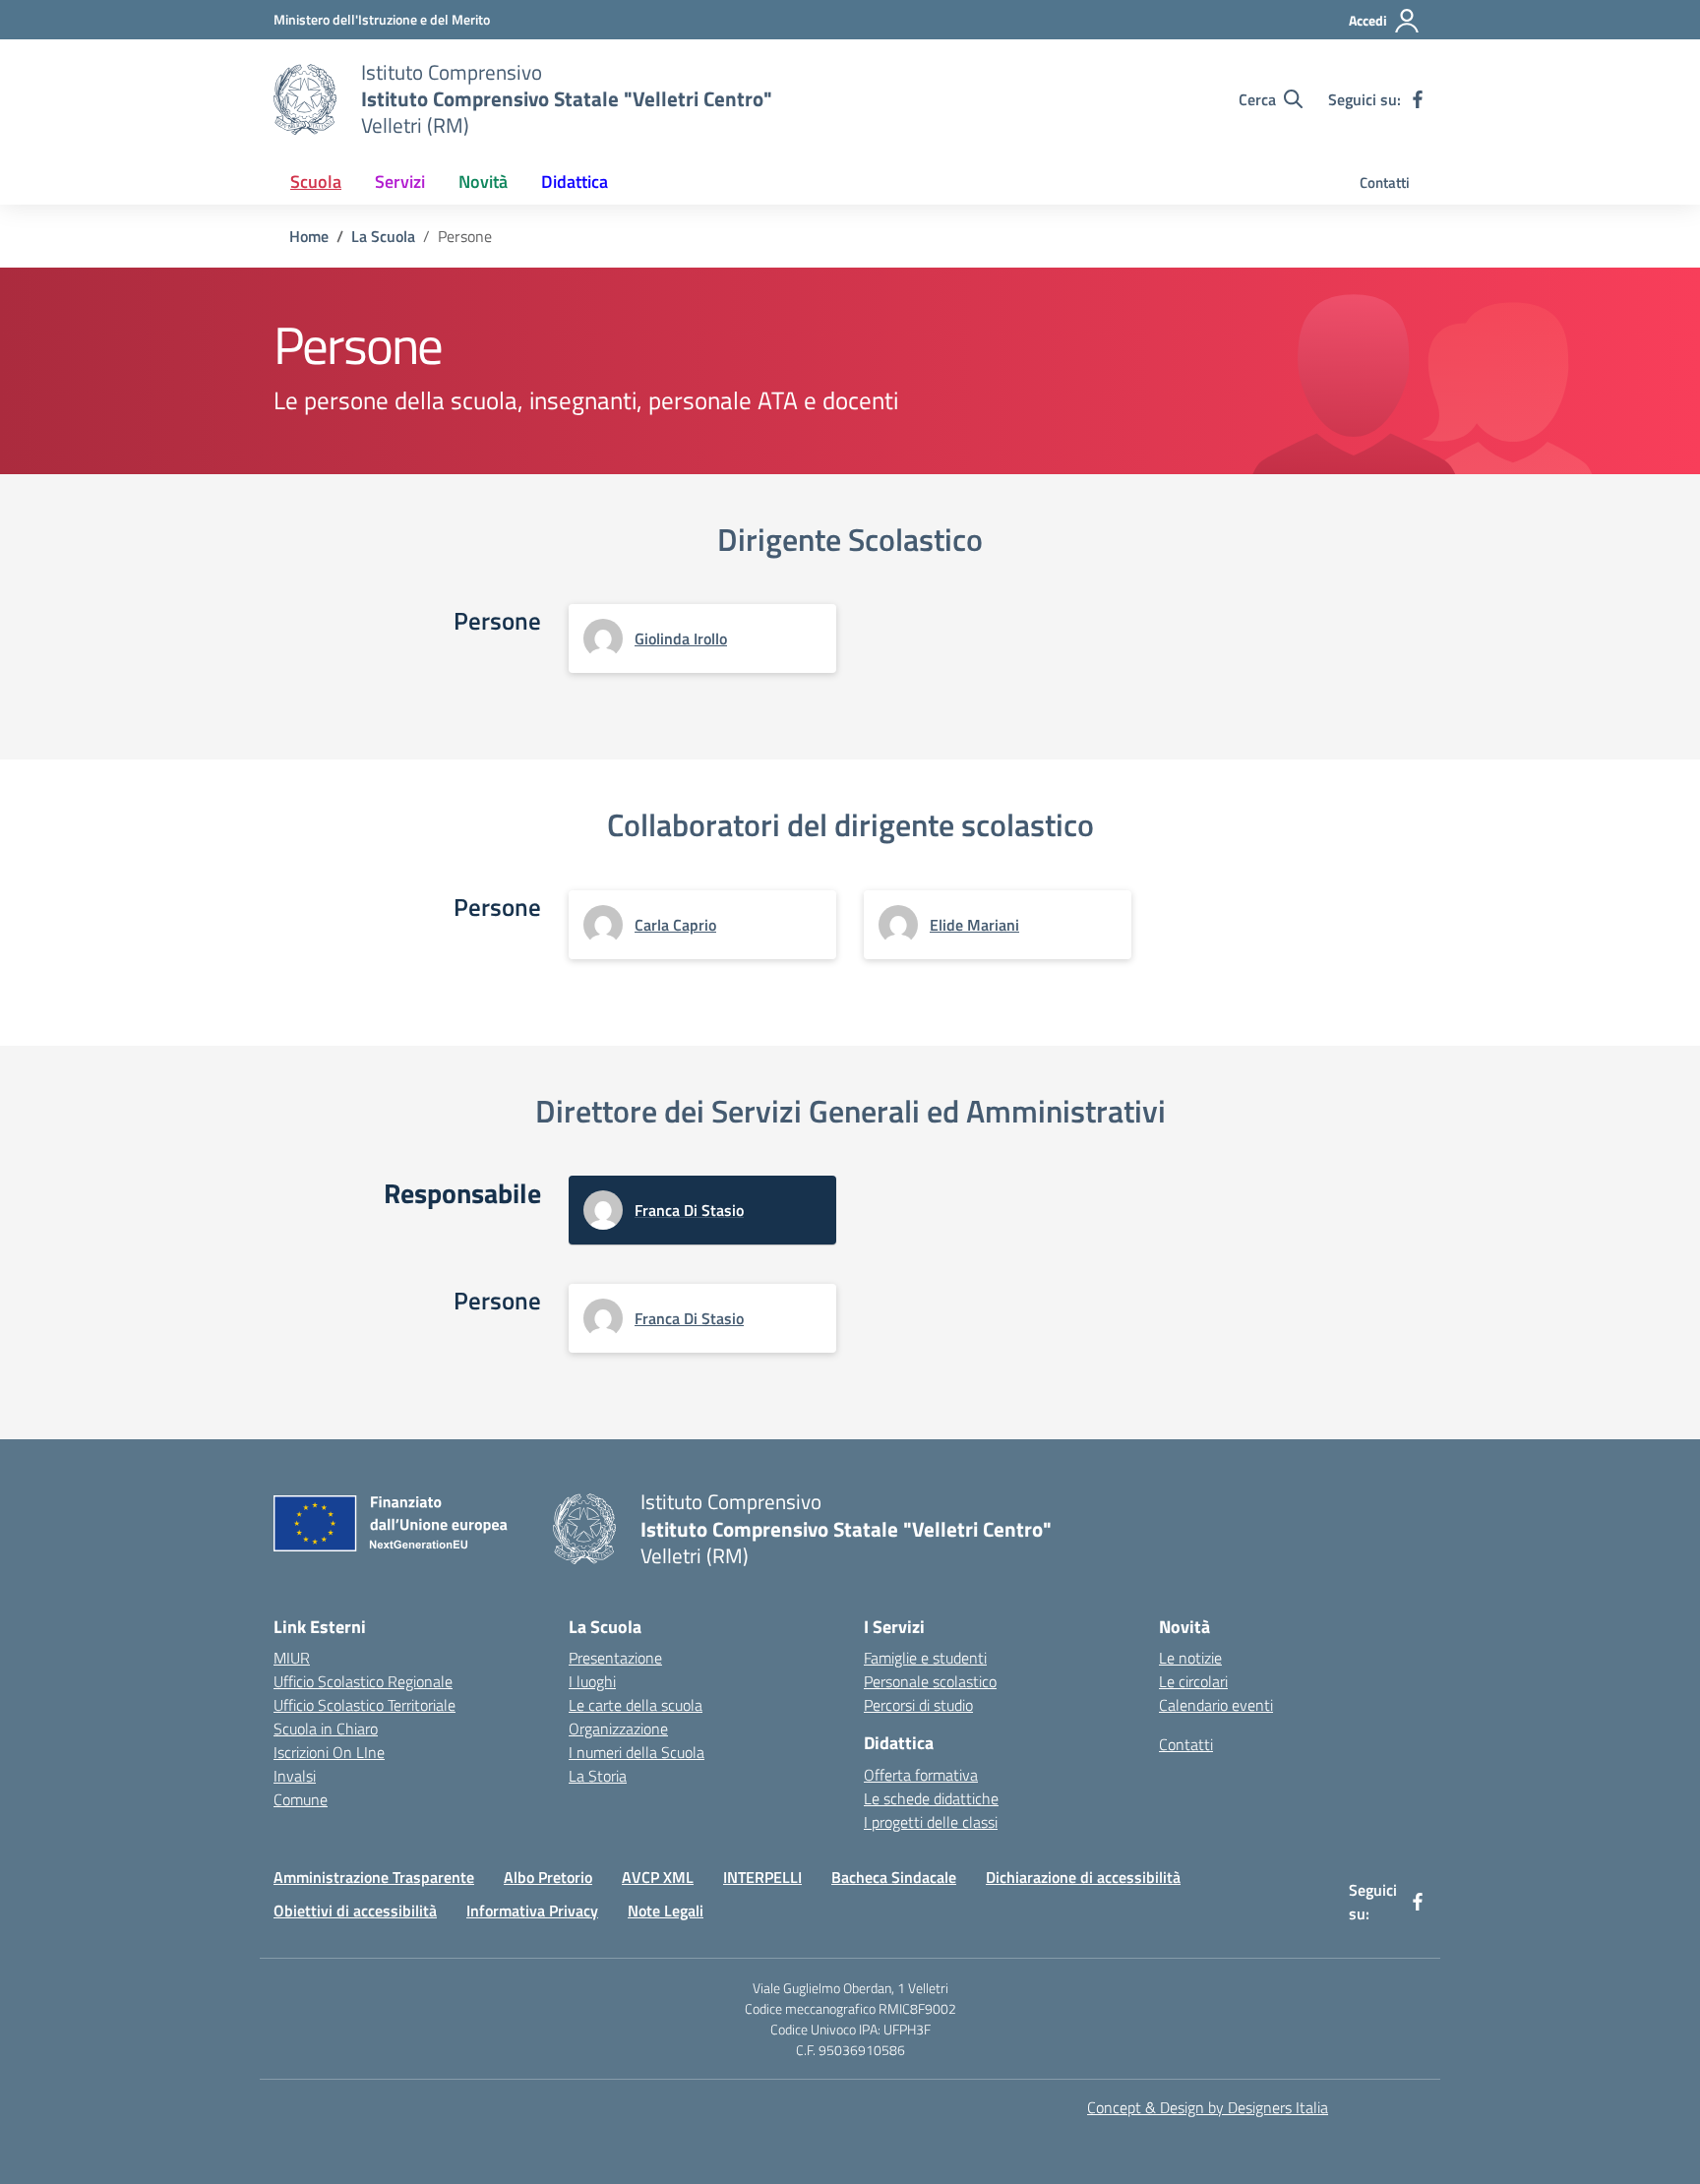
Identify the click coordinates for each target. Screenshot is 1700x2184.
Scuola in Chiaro (326, 1729)
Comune (301, 1799)
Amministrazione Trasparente (374, 1877)
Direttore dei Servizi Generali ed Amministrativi (850, 1111)
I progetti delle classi (931, 1822)
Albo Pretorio (548, 1877)
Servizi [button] (400, 182)
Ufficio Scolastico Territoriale (364, 1705)
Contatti (1385, 182)
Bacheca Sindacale (894, 1877)
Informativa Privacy (532, 1911)
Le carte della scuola (636, 1705)
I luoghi (592, 1681)
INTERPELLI (762, 1877)
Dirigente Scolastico (850, 539)
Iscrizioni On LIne (329, 1752)
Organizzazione (618, 1729)
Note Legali (666, 1911)
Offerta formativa (921, 1775)
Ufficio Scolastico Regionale (363, 1681)
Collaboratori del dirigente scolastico (850, 824)
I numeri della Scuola (637, 1752)
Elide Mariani (974, 925)
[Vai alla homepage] (305, 99)
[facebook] (1418, 99)
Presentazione (615, 1658)
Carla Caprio (675, 925)
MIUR (292, 1658)
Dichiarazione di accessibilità (1083, 1877)
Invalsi (295, 1776)
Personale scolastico (930, 1681)
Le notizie (1190, 1658)
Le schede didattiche (931, 1798)
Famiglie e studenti (925, 1658)
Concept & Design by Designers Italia (1208, 2107)
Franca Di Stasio (689, 1210)
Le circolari (1193, 1681)
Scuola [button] (316, 182)
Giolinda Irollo (681, 638)
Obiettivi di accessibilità (355, 1911)
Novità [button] (483, 182)
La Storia (598, 1776)
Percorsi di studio (918, 1705)
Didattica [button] (575, 182)
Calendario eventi (1216, 1705)
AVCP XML (658, 1877)
